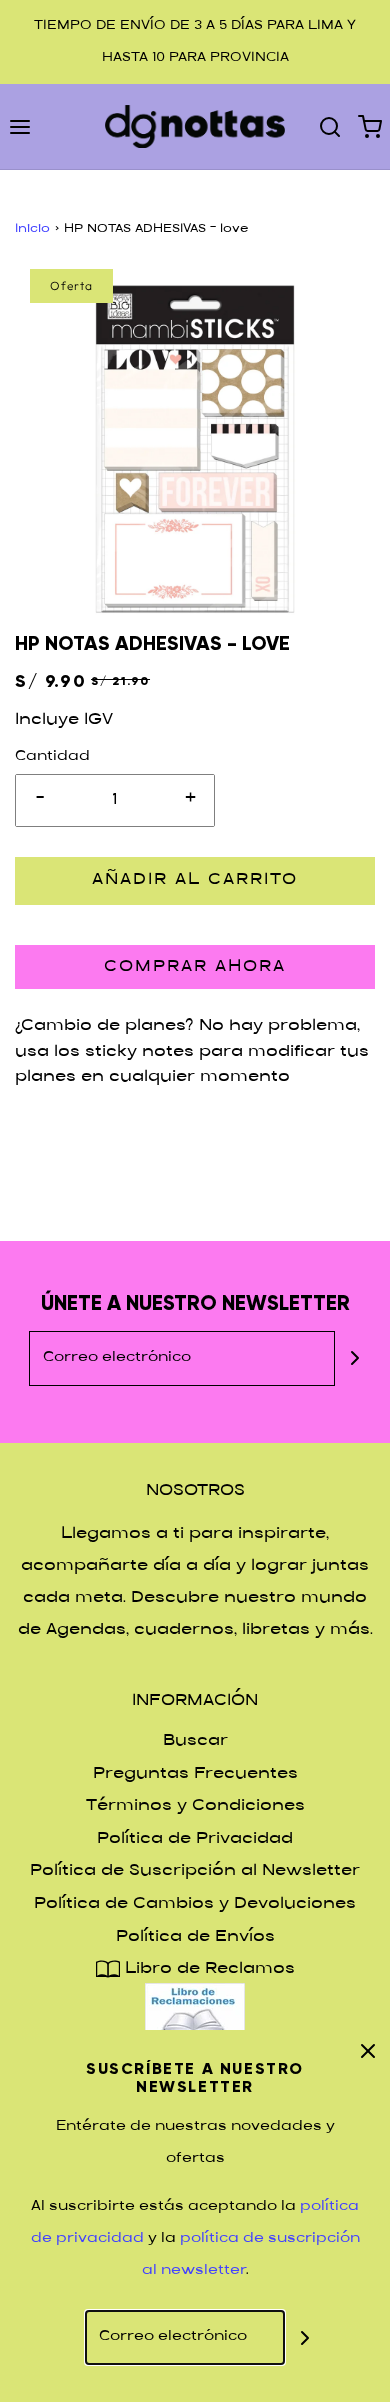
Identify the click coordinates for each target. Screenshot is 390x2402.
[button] (195, 449)
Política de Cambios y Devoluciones (195, 1904)
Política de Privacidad (195, 1839)
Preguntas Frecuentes (195, 1774)
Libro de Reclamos (207, 1969)
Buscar (195, 1741)
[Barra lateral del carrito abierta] (370, 126)
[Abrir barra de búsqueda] (330, 126)
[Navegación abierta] (20, 126)
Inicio (32, 229)
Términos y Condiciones (195, 1806)
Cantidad (52, 757)
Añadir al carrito (195, 880)
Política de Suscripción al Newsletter (195, 1871)
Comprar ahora (195, 967)
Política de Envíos (195, 1937)
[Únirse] (355, 1358)
